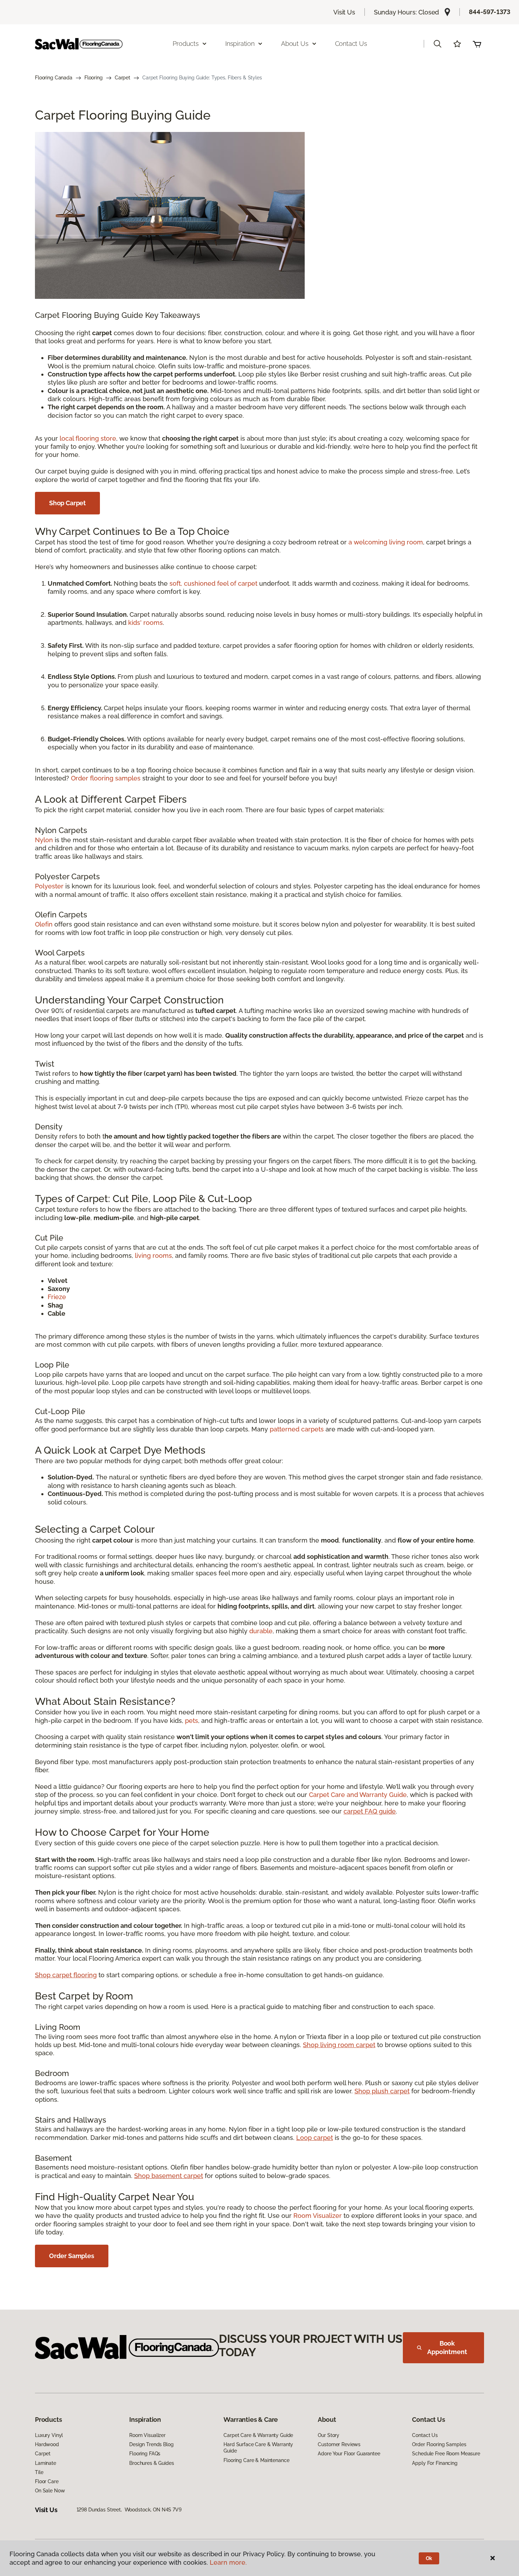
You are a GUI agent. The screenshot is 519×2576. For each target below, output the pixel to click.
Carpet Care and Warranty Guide (358, 1795)
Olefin (44, 924)
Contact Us (351, 44)
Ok (429, 2558)
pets (192, 1721)
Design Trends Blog (151, 2444)
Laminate (46, 2463)
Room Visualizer (318, 2216)
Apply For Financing (435, 2463)
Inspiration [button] (240, 44)
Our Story (329, 2435)
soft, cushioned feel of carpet (213, 583)
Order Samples (72, 2256)
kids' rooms (145, 623)
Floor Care (47, 2481)
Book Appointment (447, 2348)
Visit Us (344, 12)
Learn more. (228, 2562)
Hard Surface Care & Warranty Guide (258, 2448)
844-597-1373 (490, 12)
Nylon (44, 840)
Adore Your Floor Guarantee (349, 2454)
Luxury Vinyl (49, 2435)
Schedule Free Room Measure (446, 2454)
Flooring (94, 78)
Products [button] (186, 44)
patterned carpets (297, 1429)
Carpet (123, 78)
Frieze (57, 1297)
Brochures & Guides (151, 2463)
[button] (437, 44)
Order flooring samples (106, 778)
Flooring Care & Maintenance (256, 2460)
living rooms (153, 1256)
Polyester (49, 886)
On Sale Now (50, 2491)
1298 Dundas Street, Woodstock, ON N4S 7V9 (129, 2510)
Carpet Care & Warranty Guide (258, 2435)
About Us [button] (295, 44)
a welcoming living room (386, 542)
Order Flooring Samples (439, 2444)
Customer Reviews (339, 2444)
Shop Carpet (67, 503)
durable (261, 1631)
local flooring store (88, 438)
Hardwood (47, 2444)
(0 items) (477, 44)
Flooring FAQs (145, 2454)
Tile (39, 2472)
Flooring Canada (54, 78)
